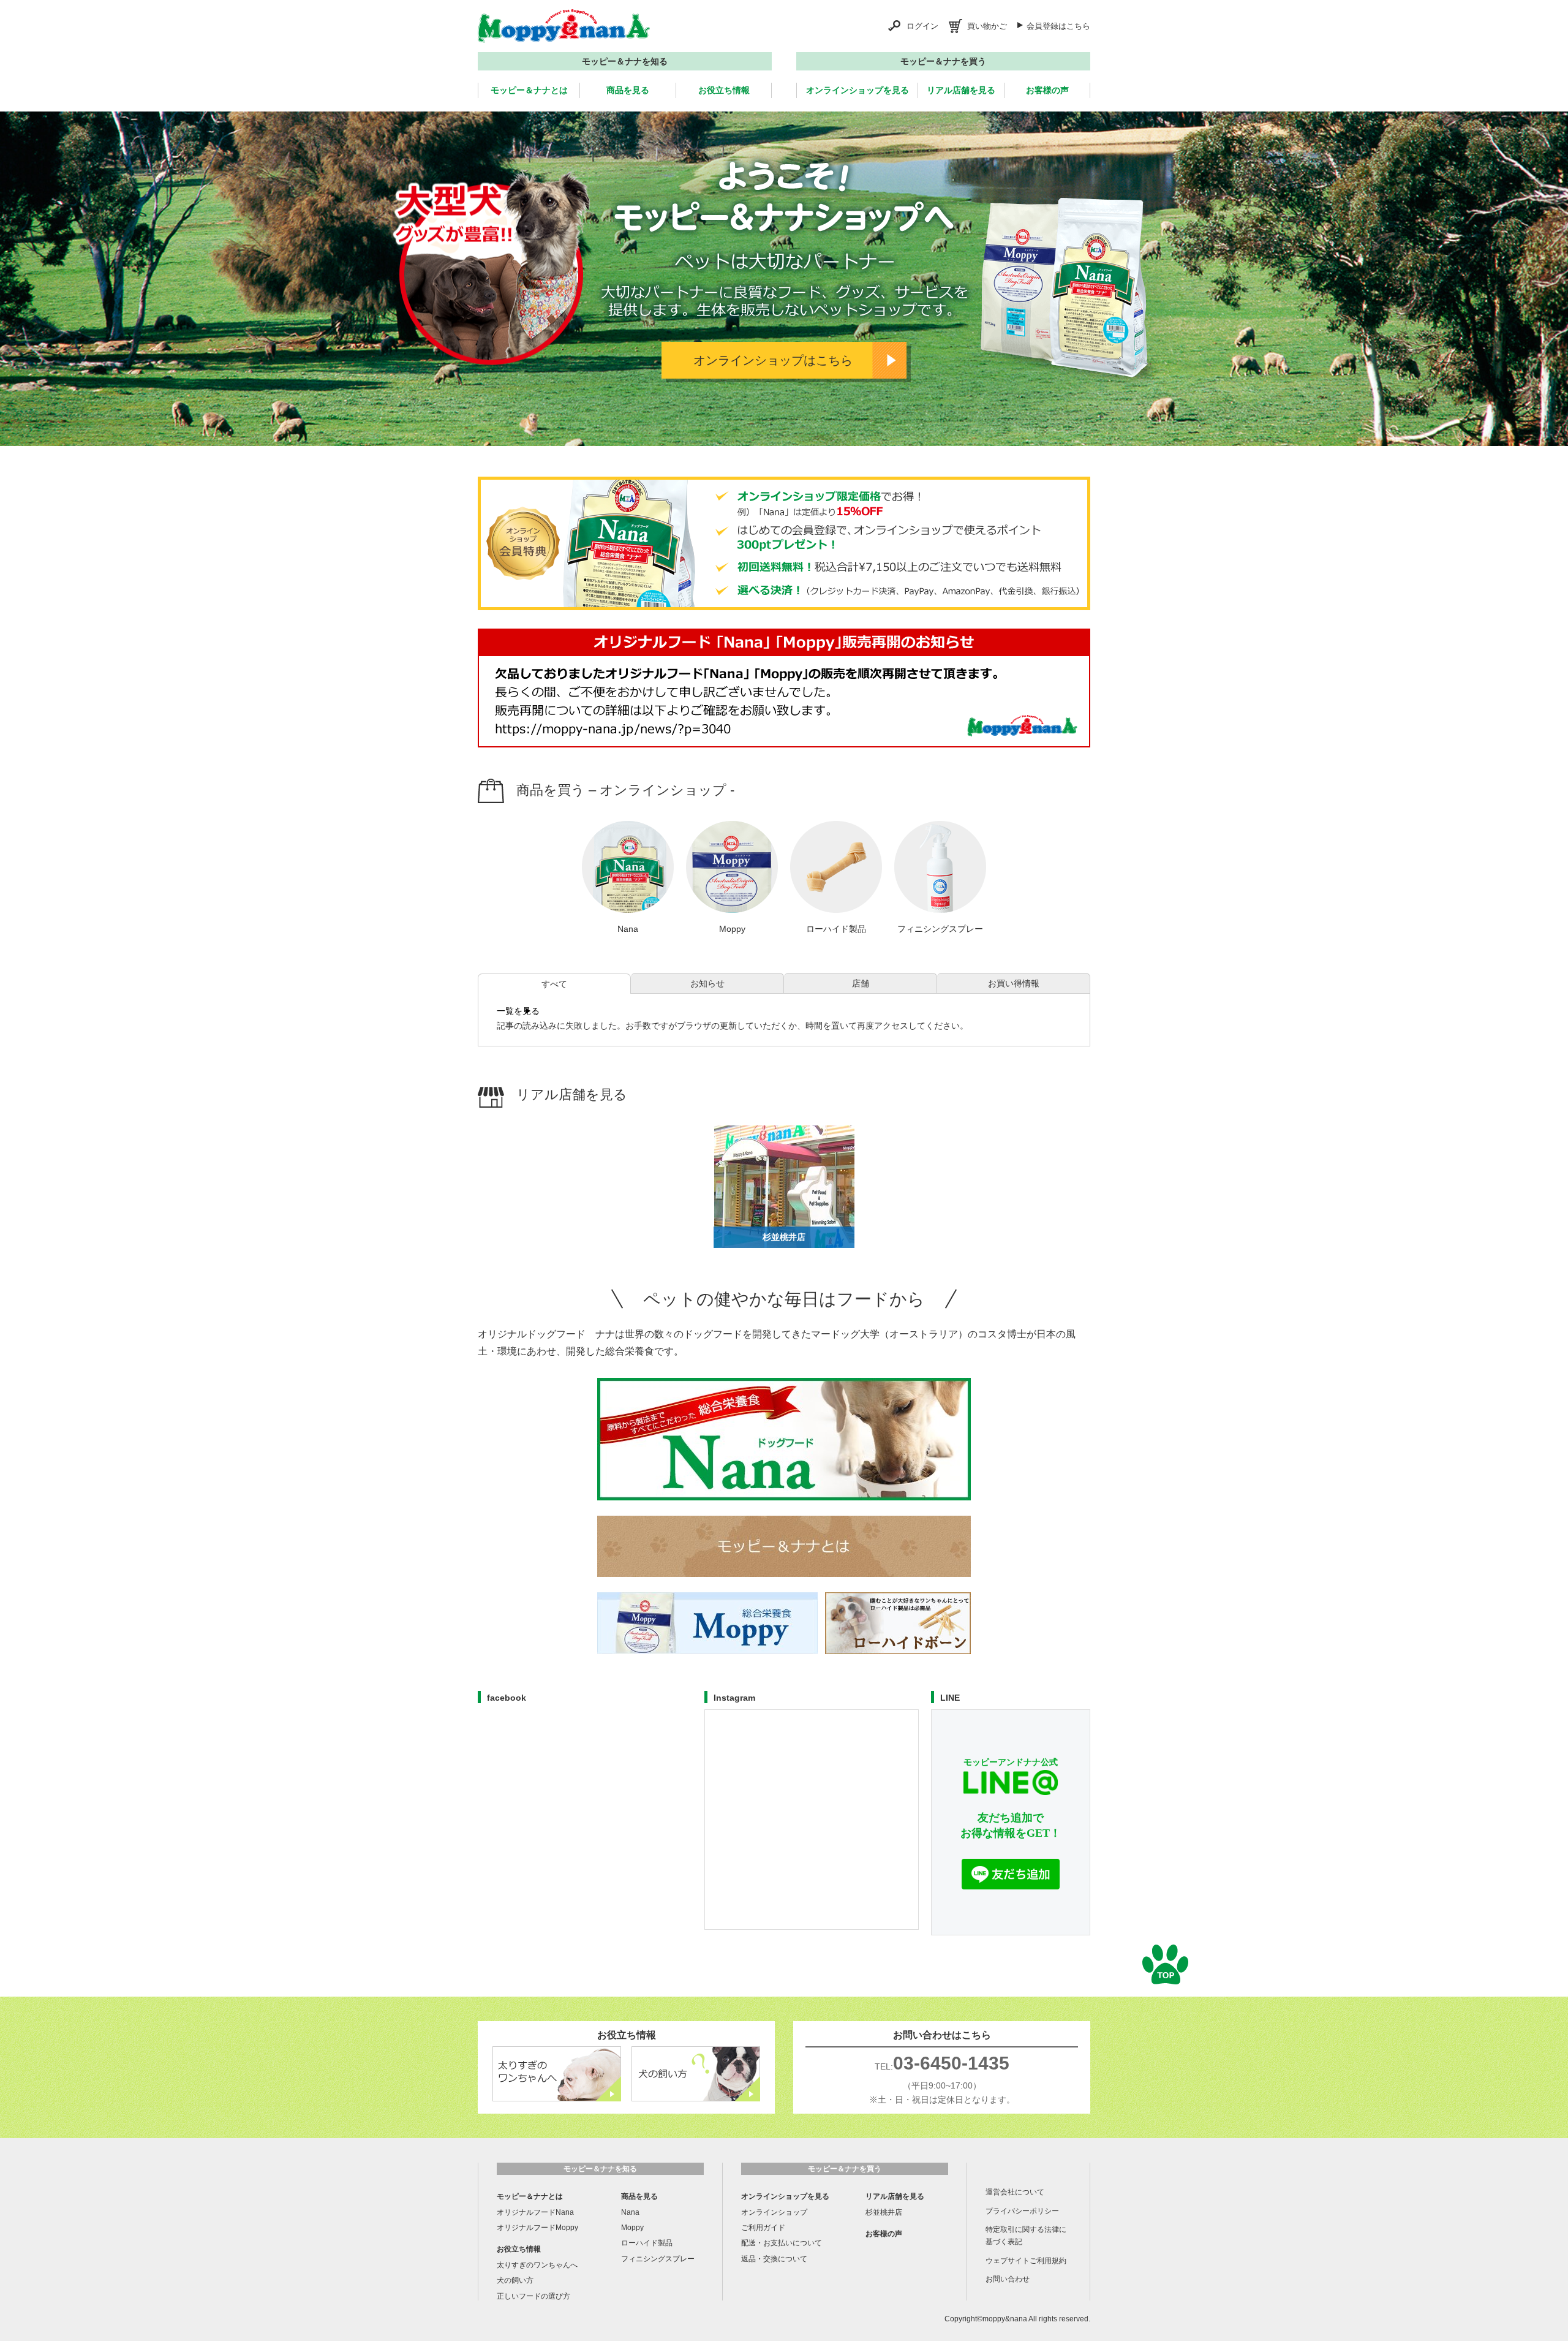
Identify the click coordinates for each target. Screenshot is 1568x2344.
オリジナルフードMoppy (537, 2228)
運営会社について (1015, 2192)
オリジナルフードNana (535, 2212)
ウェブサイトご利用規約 (1026, 2261)
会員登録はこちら (1058, 26)
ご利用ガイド (763, 2228)
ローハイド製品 (647, 2243)
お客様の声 (1047, 90)
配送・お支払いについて (782, 2243)
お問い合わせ (1008, 2279)
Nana (630, 2212)
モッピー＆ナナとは (529, 90)
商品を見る (628, 90)
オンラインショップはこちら (773, 360)
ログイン (922, 26)
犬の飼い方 (515, 2280)
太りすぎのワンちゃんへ (537, 2265)
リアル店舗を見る (961, 90)
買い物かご (987, 26)
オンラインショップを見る (858, 90)
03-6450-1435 (951, 2063)
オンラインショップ (774, 2212)
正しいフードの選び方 (533, 2296)
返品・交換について (774, 2259)
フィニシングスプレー (658, 2259)
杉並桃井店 (884, 2212)
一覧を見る (518, 1011)
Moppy (632, 2228)
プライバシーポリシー (1022, 2211)
